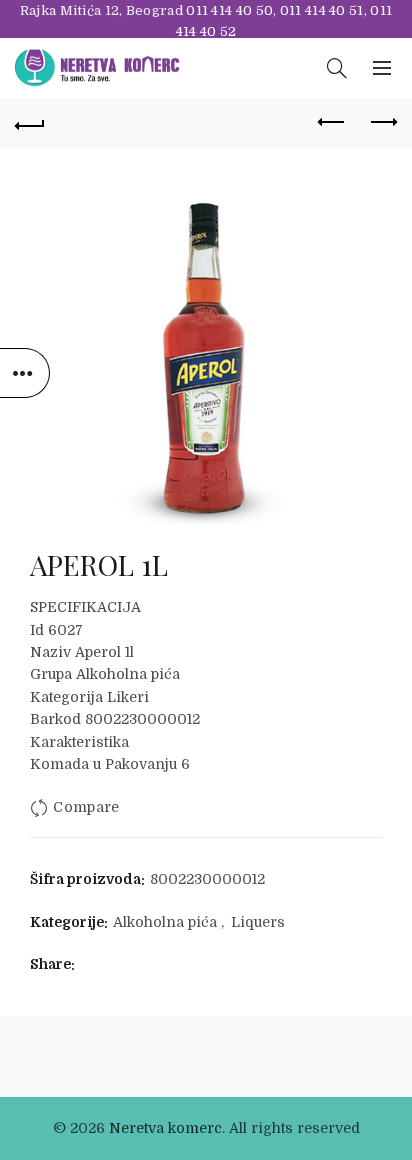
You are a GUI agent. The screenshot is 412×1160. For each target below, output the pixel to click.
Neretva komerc (165, 1128)
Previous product (332, 123)
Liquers (258, 922)
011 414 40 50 (229, 10)
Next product (382, 123)
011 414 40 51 (322, 10)
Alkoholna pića (165, 922)
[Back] (30, 123)
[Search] (337, 68)
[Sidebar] (25, 373)
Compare (86, 808)
